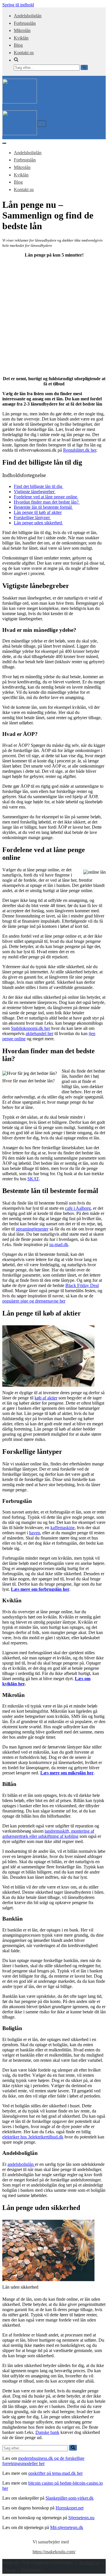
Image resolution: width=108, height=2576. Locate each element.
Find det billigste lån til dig (39, 486)
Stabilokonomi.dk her (31, 1028)
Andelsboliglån (28, 16)
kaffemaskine (62, 1528)
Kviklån (21, 38)
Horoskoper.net (70, 2508)
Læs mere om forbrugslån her (40, 1589)
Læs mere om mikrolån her (67, 1773)
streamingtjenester (32, 1229)
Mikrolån (22, 30)
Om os (10, 2570)
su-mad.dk (59, 1244)
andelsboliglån (21, 2164)
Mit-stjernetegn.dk (67, 2527)
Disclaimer (31, 2570)
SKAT (33, 1179)
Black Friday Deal (82, 1285)
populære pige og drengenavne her (34, 1301)
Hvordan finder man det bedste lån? (47, 502)
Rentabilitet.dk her (80, 450)
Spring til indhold (18, 5)
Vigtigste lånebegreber (35, 492)
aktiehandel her (39, 1033)
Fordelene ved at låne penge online (46, 497)
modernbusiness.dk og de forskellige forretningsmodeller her (43, 2461)
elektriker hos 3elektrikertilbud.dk (33, 2137)
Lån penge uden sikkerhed (38, 523)
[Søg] (84, 67)
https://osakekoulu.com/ (54, 2552)
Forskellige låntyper (32, 518)
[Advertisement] (54, 316)
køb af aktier (46, 1398)
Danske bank (47, 2432)
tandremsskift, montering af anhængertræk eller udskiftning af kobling (48, 1834)
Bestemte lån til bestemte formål (43, 507)
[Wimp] (20, 102)
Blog (18, 45)
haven (35, 1533)
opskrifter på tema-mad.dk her (55, 2473)
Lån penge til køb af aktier (38, 512)
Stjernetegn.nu (81, 2518)
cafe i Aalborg (78, 1208)
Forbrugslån (25, 23)
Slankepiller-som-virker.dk (70, 2498)
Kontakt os (24, 53)
